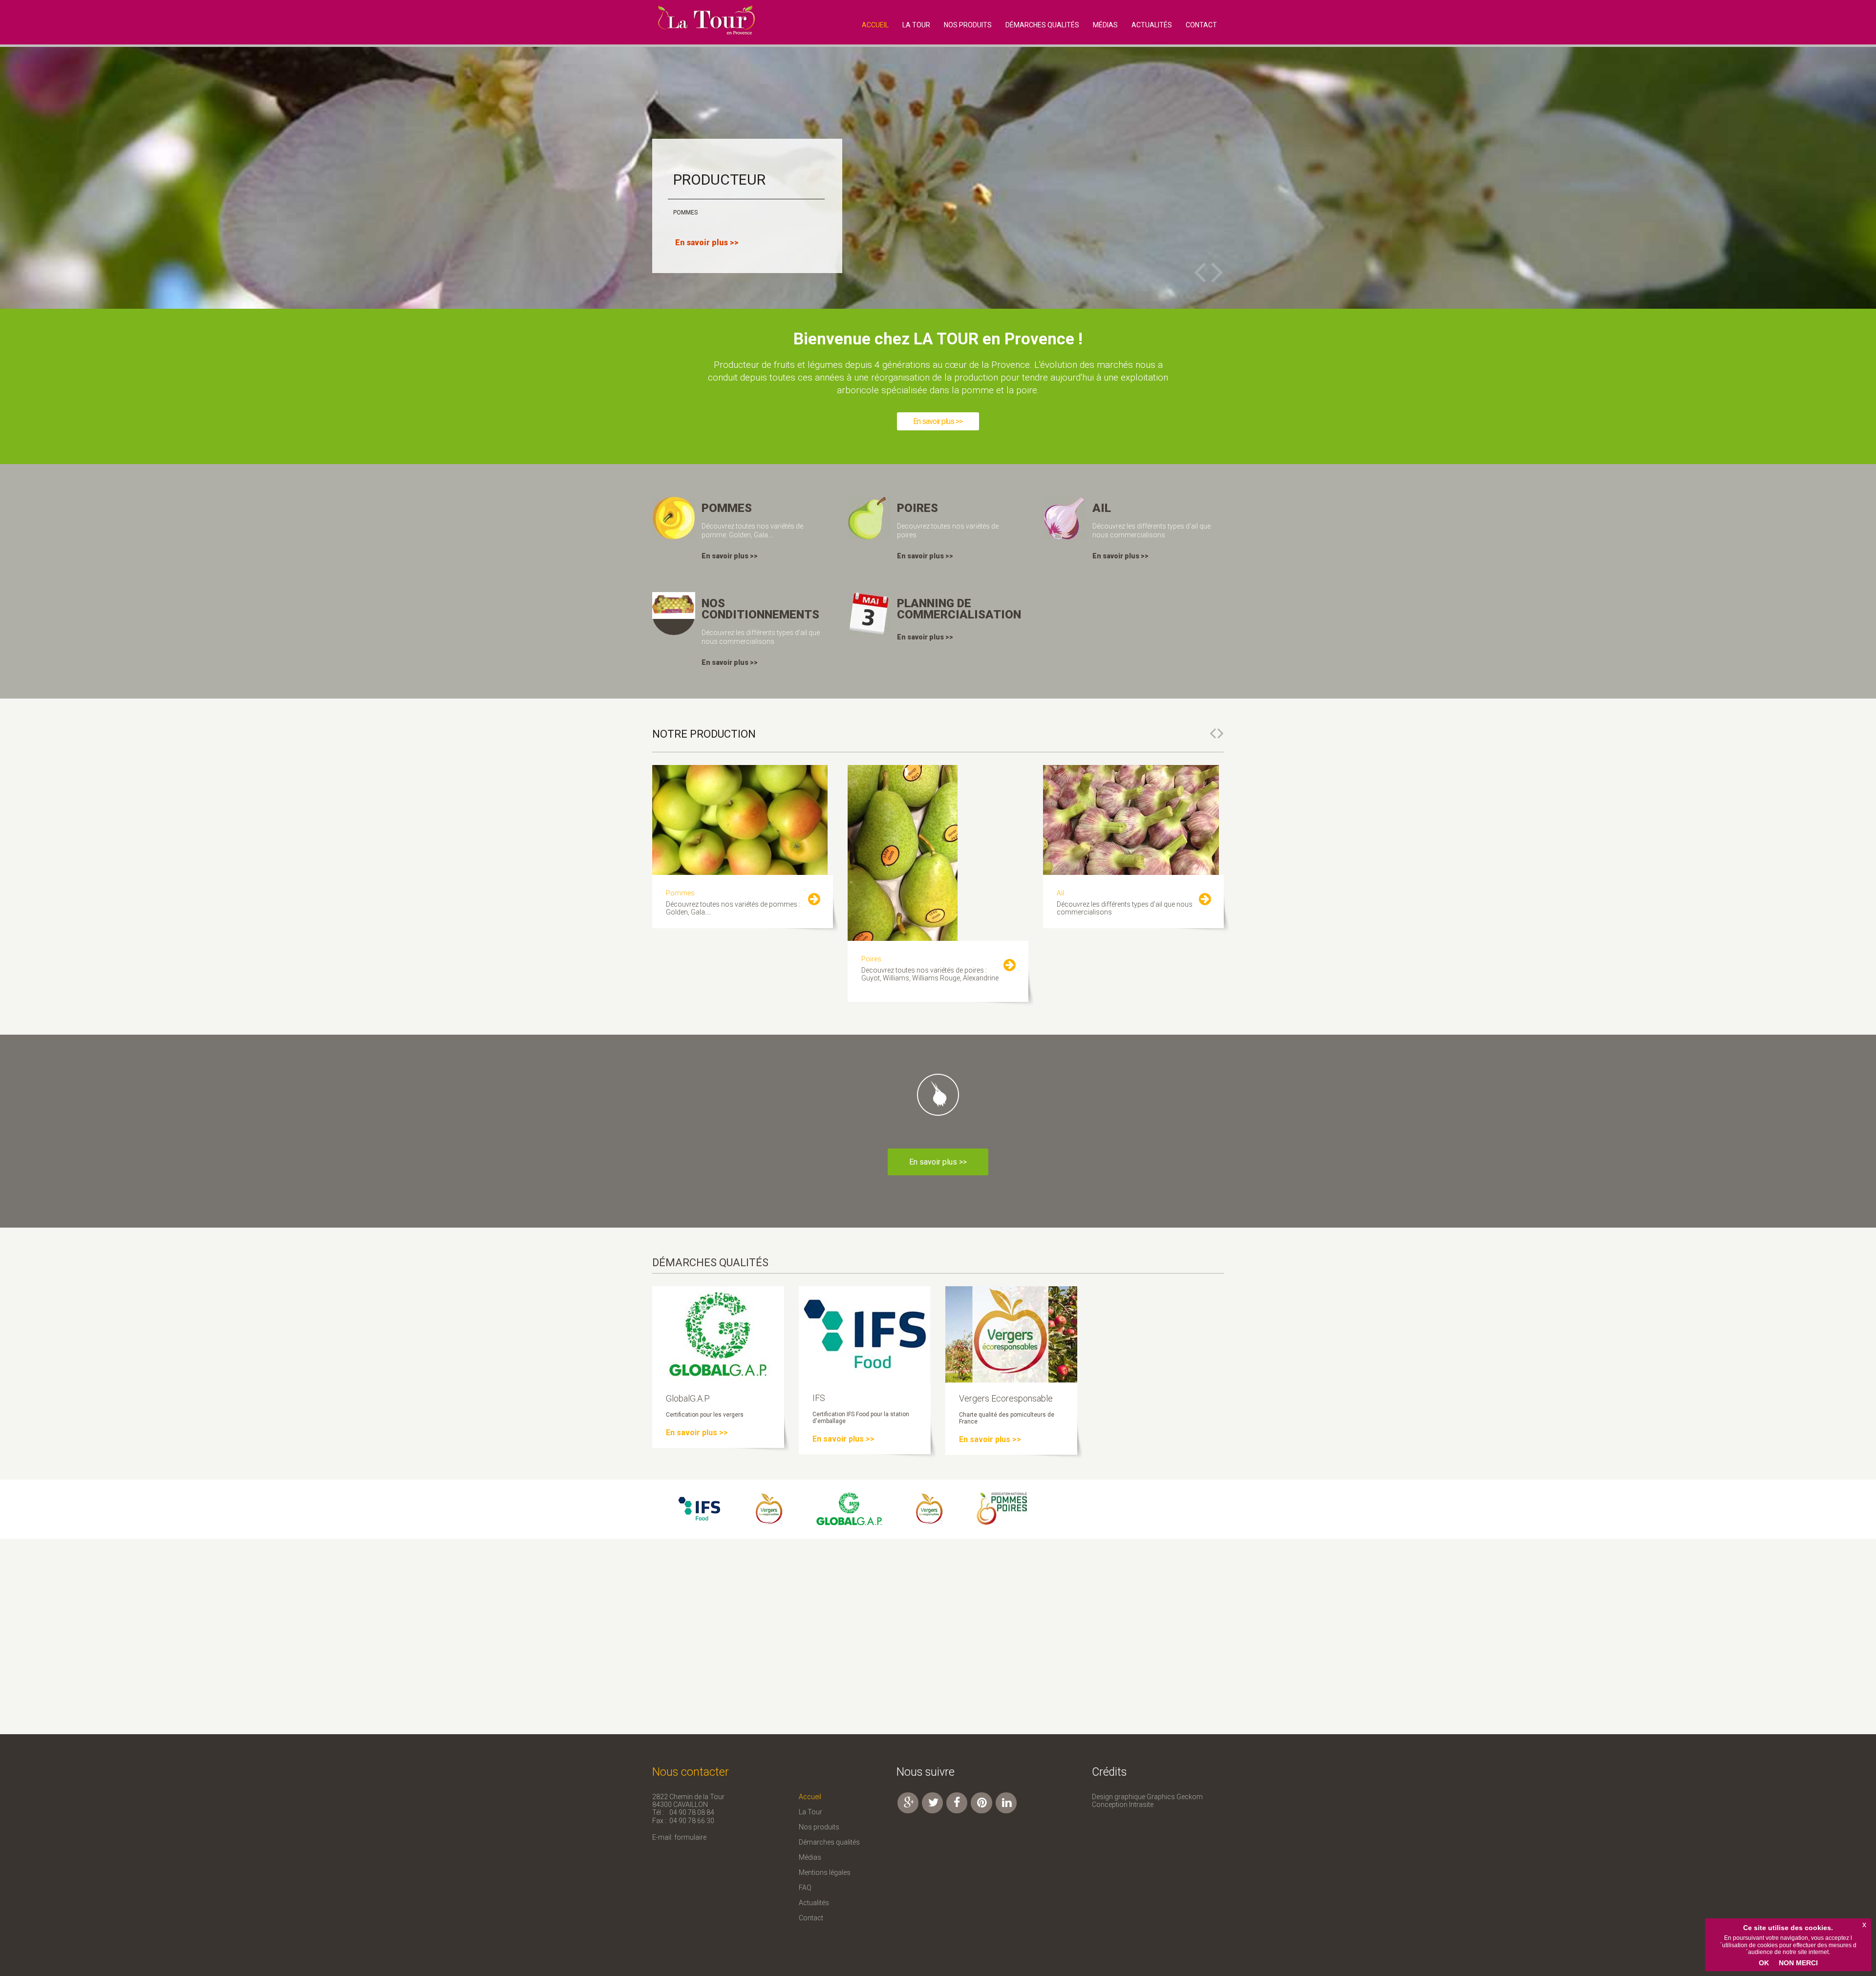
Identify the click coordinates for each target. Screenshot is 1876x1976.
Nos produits (968, 25)
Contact (811, 1918)
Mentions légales (825, 1872)
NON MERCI (1798, 1963)
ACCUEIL (875, 25)
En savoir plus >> (938, 421)
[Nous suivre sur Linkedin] (1006, 1803)
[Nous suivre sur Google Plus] (908, 1803)
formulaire (690, 1837)
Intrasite (1141, 1805)
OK (1764, 1963)
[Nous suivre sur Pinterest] (981, 1803)
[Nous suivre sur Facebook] (957, 1803)
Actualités (1152, 25)
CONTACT (1201, 25)
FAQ (805, 1888)
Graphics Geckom (1175, 1797)
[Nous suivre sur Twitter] (932, 1803)
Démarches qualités (1042, 25)
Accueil (810, 1797)
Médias (1105, 25)
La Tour (916, 25)
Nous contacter (691, 1772)
